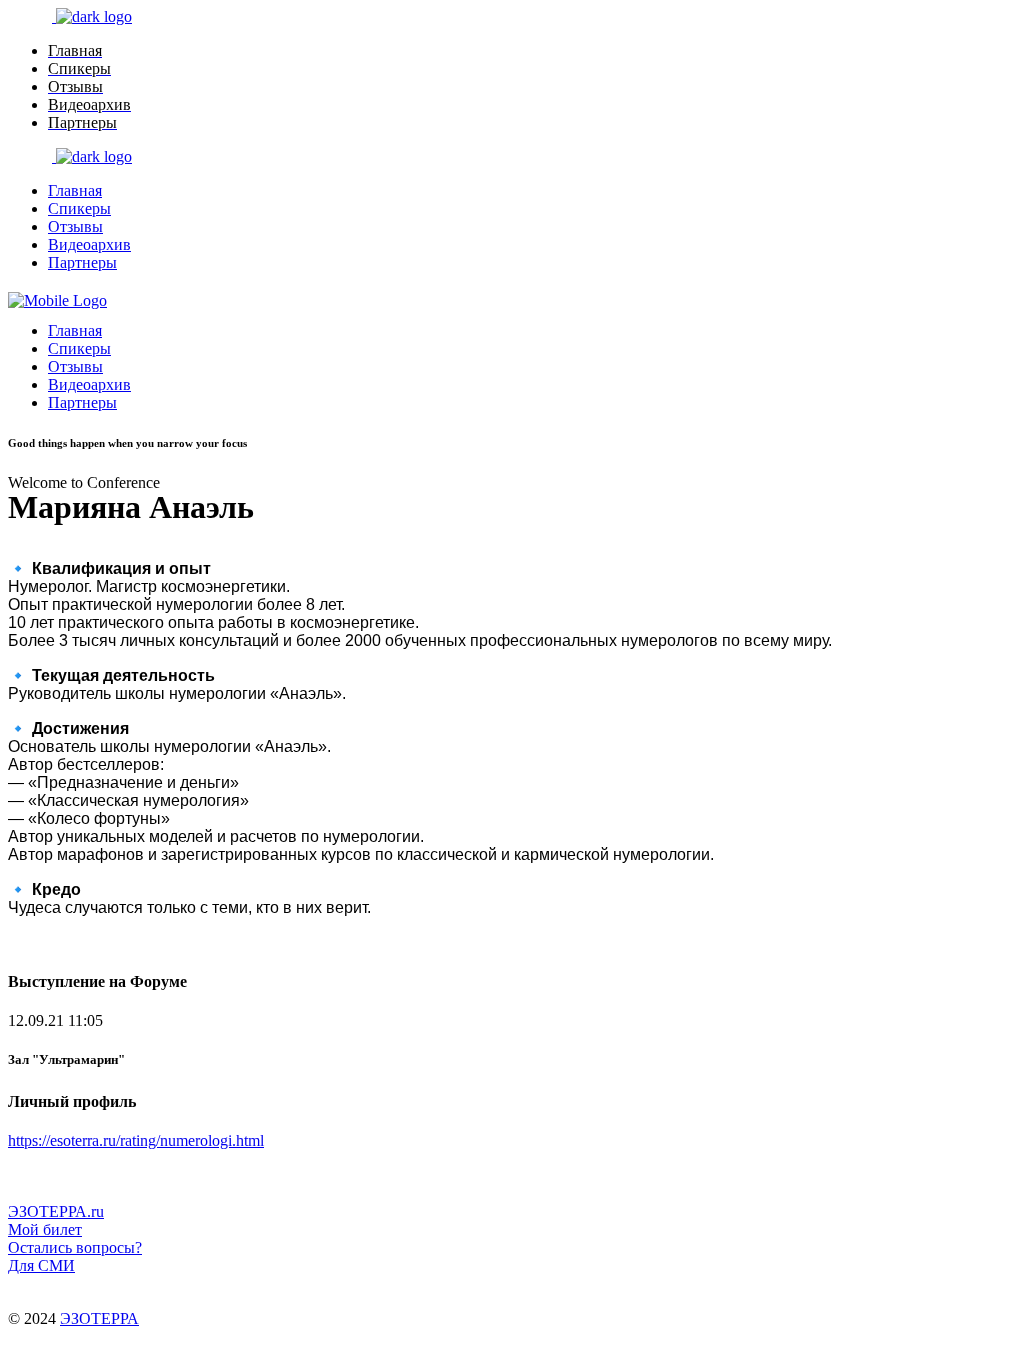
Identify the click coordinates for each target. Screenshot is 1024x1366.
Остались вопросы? (75, 1247)
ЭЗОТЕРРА (99, 1318)
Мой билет (45, 1229)
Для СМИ (41, 1265)
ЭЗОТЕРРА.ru (56, 1211)
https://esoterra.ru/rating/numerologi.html (136, 1140)
